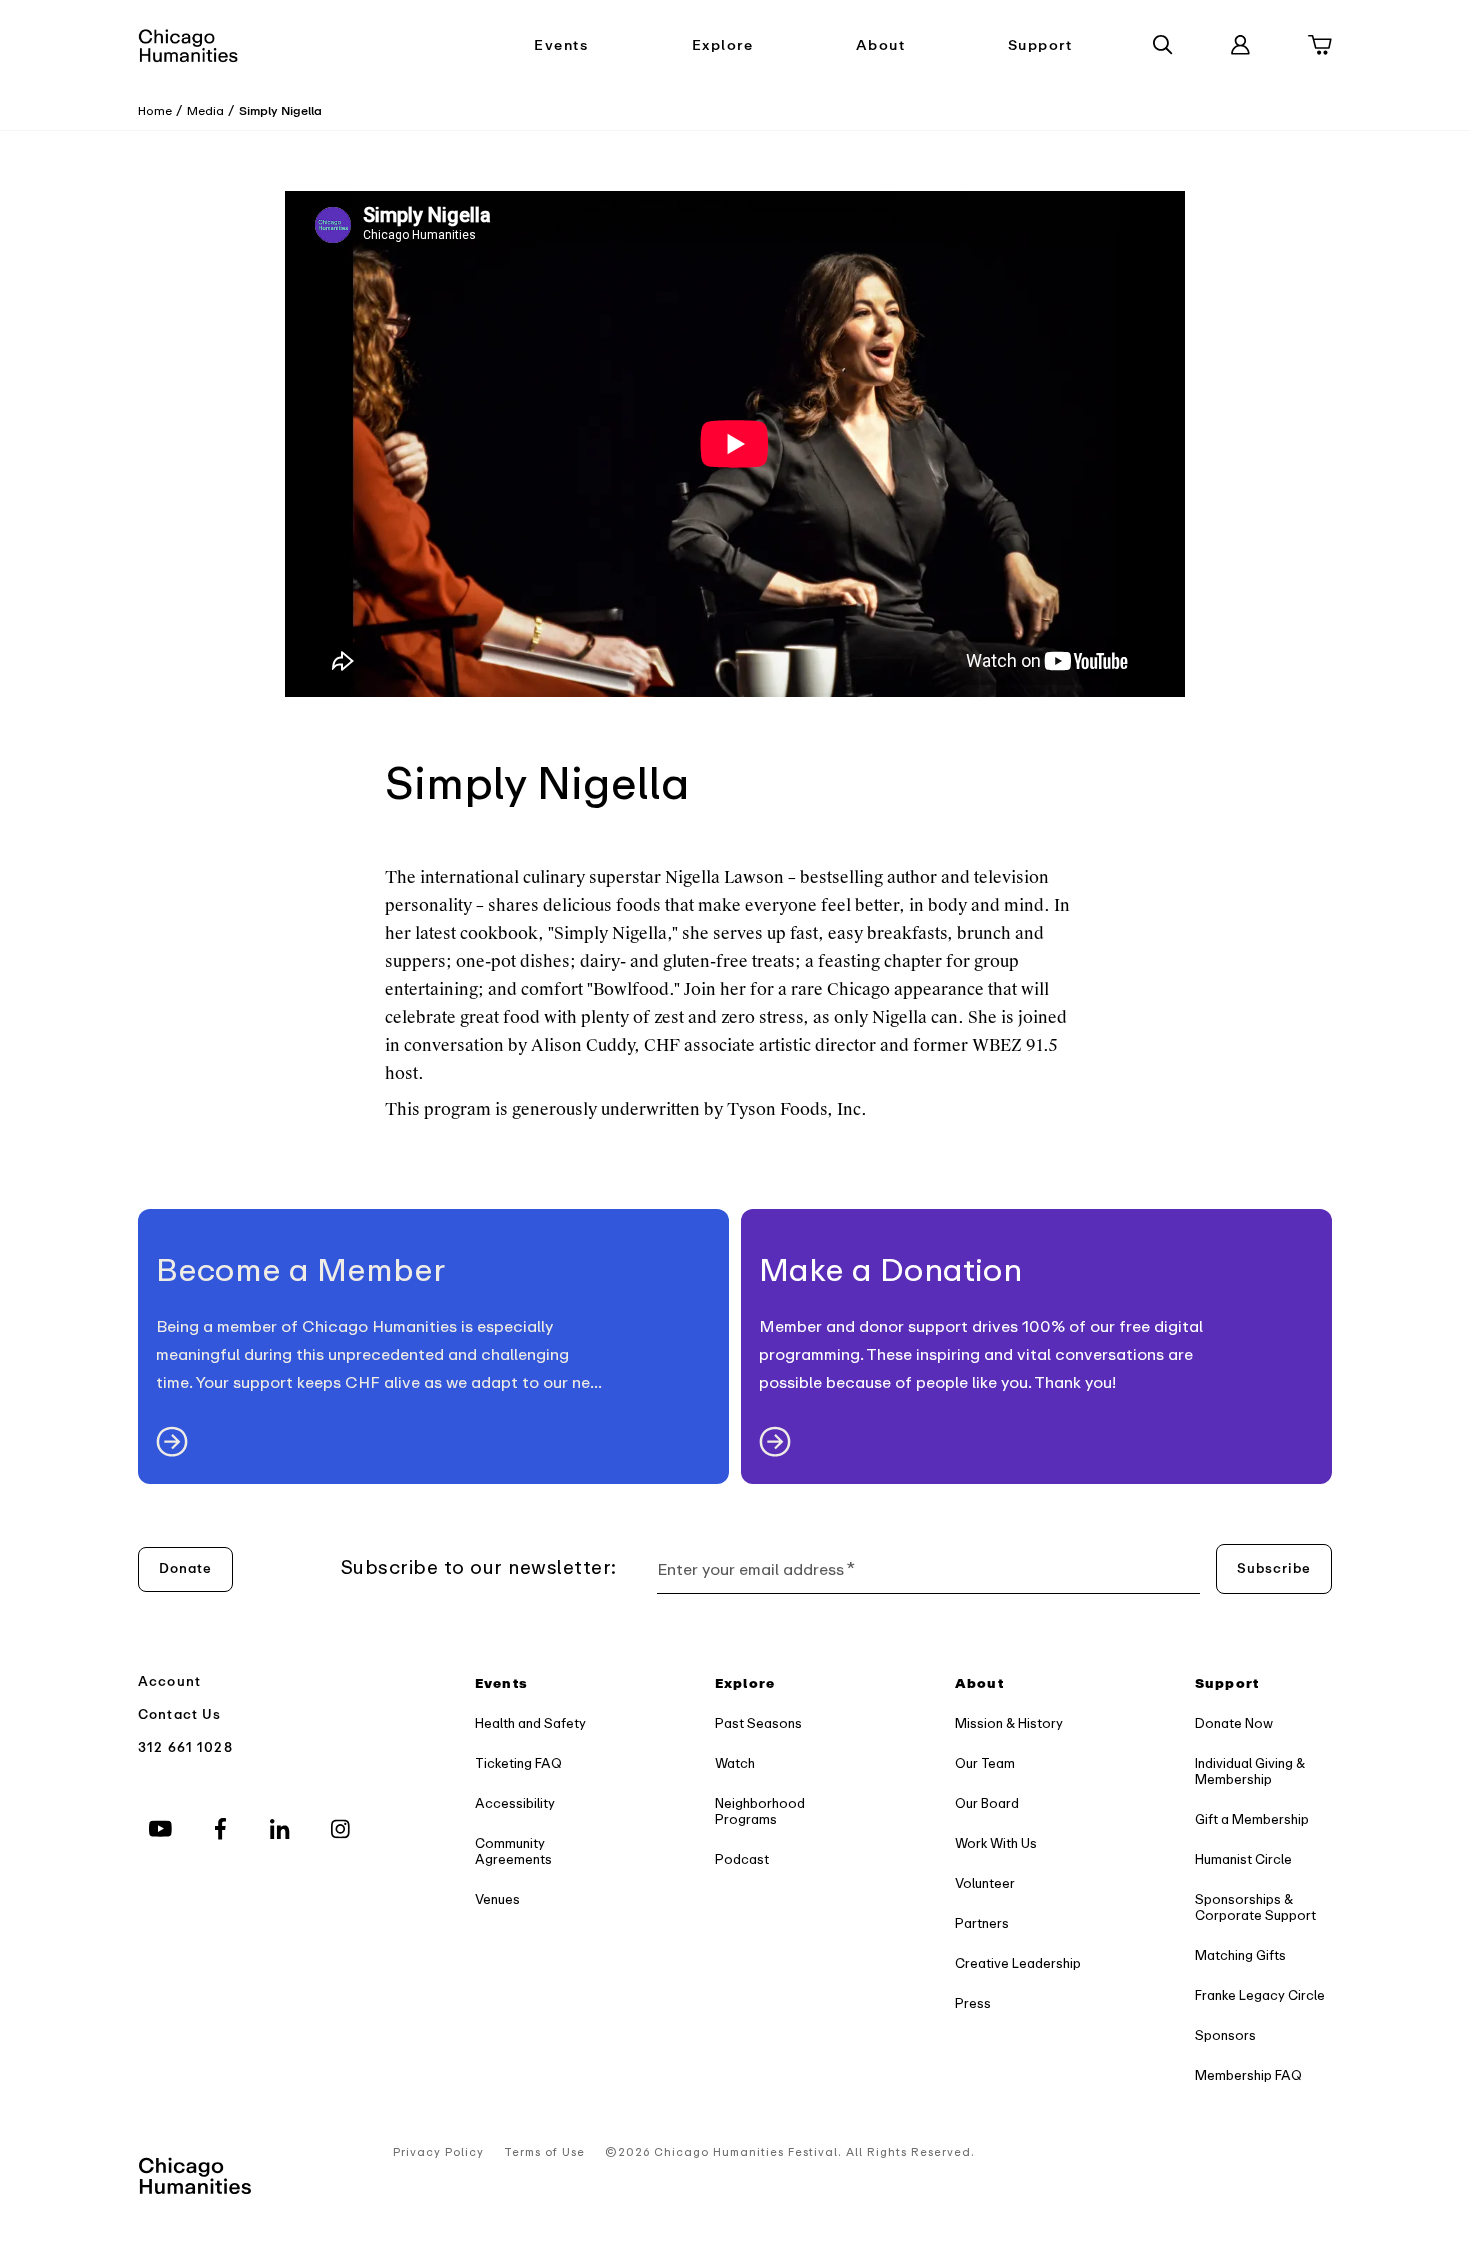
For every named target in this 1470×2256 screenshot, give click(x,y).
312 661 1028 (185, 1747)
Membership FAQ (1248, 2075)
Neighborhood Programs (760, 1811)
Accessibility (515, 1803)
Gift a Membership (1252, 1819)
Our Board (987, 1803)
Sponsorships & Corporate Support (1255, 1907)
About (881, 45)
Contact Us (180, 1714)
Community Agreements (513, 1851)
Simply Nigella (280, 111)
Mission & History (1009, 1723)
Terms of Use (544, 2152)
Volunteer (985, 1883)
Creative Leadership (1018, 1963)
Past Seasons (758, 1723)
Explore (723, 45)
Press (973, 2003)
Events (561, 45)
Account (169, 1681)
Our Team (985, 1763)
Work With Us (996, 1843)
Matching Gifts (1240, 1955)
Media (205, 111)
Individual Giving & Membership (1250, 1771)
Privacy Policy (438, 2152)
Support (1040, 45)
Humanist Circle (1243, 1859)
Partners (982, 1923)
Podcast (742, 1859)
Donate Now (1234, 1723)
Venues (497, 1899)
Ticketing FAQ (518, 1763)
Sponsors (1225, 2035)
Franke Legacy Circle (1260, 1995)
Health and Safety (530, 1723)
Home (155, 111)
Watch (735, 1763)
